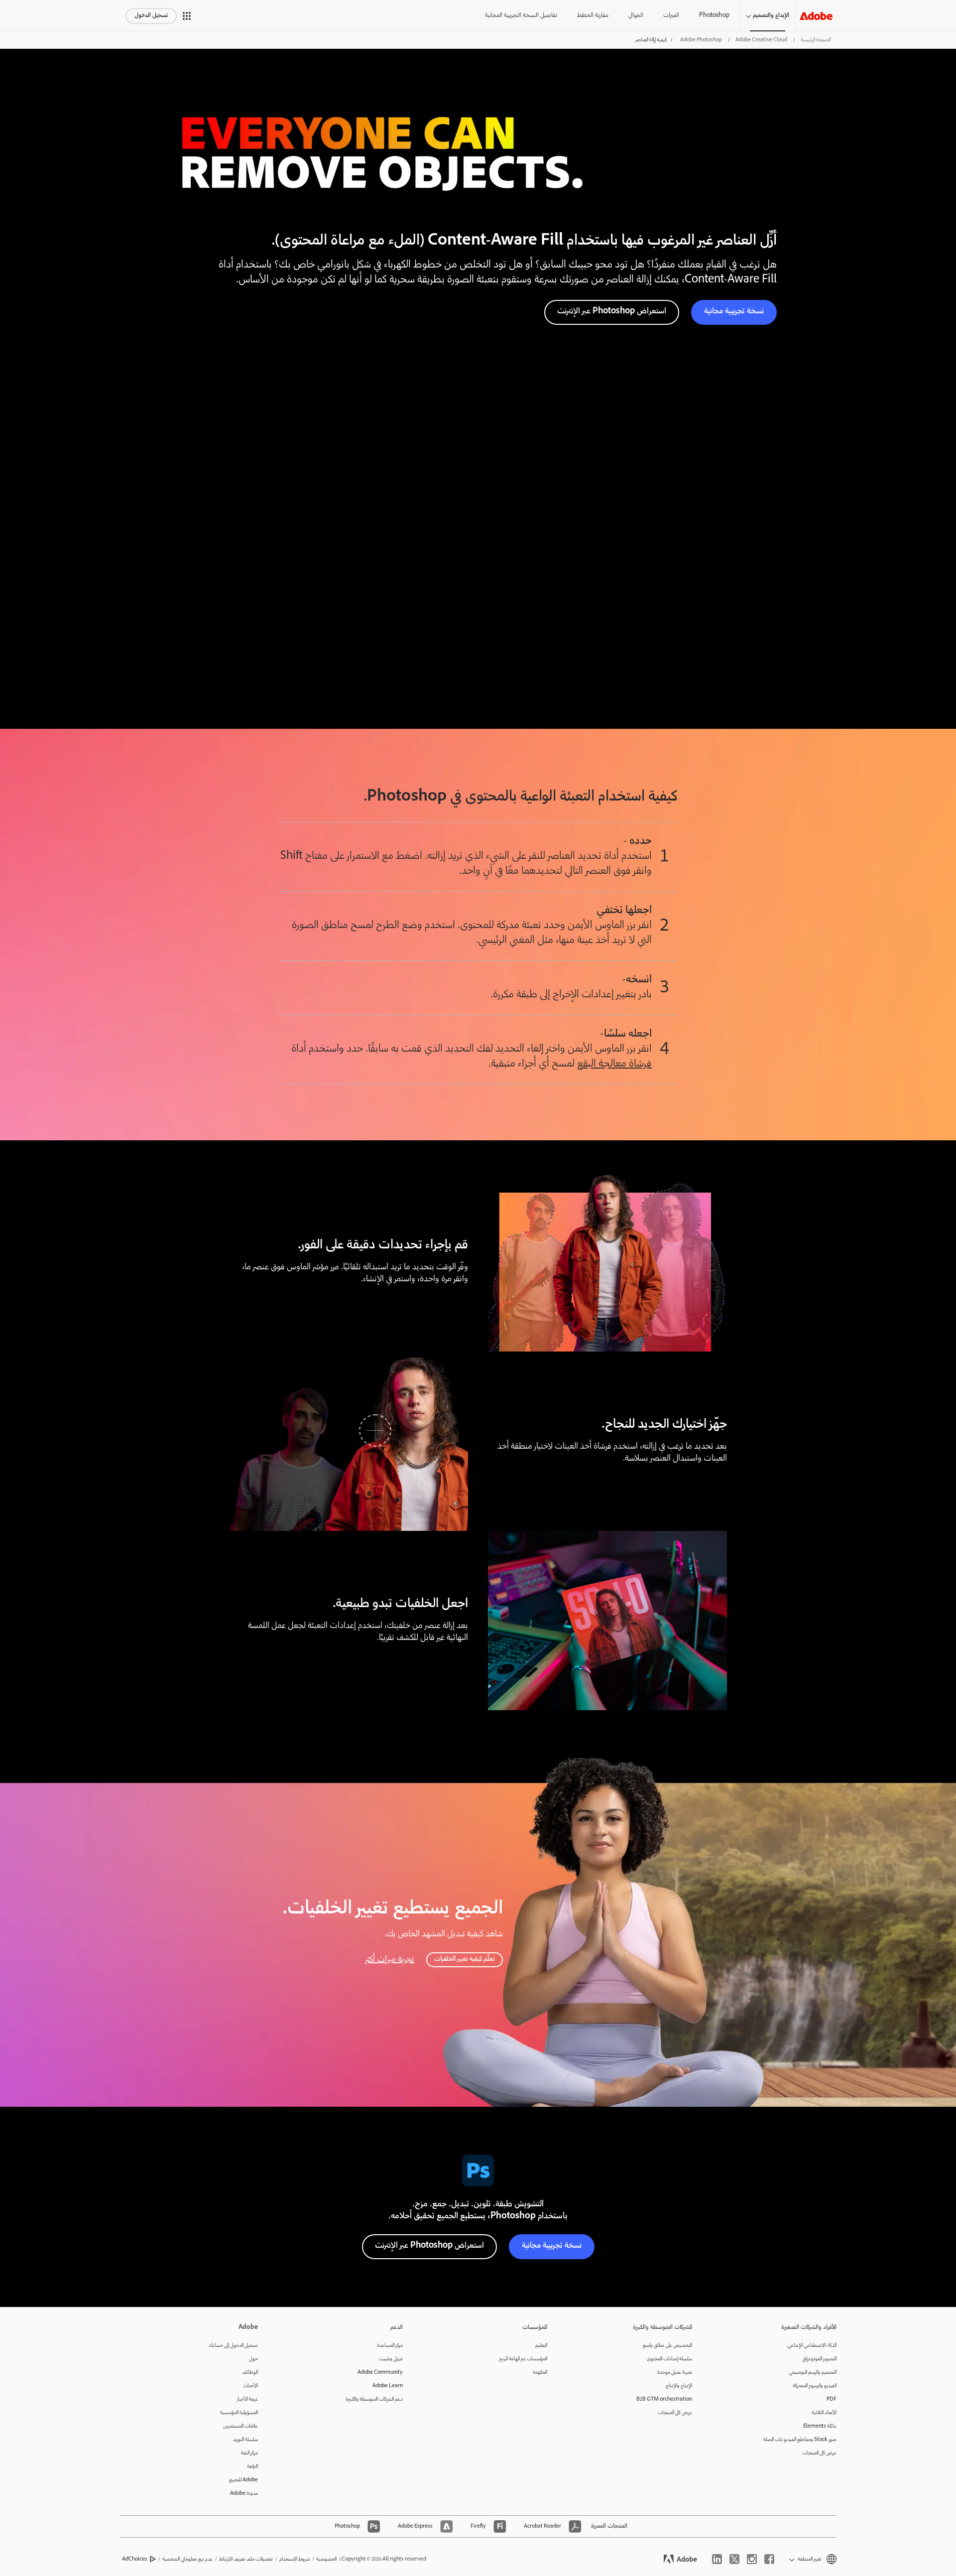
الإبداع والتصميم (771, 16)
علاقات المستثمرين (240, 2426)
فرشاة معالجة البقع (614, 1064)
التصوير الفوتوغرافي (819, 2359)
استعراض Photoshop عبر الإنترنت (612, 312)
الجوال (636, 16)
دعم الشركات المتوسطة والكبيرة (374, 2399)
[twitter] (734, 2559)
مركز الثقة (249, 2453)
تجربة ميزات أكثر (390, 1960)
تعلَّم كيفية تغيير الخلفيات (465, 1960)
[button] (187, 16)
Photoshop (714, 16)
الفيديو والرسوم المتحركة (815, 2386)
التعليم (541, 2346)
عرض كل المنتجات (819, 2453)
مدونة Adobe (244, 2494)
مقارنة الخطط (593, 16)
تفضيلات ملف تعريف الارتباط (246, 2559)
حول (253, 2359)
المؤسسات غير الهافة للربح (523, 2359)
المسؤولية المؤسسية (239, 2413)
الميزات (671, 16)
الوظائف (250, 2373)
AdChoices (135, 2559)
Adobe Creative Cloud (761, 40)
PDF (832, 2399)
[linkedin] (717, 2559)
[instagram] (752, 2559)
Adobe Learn (388, 2386)
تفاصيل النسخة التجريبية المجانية (521, 16)
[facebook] (769, 2559)
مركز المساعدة (390, 2346)
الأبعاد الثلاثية (824, 2413)
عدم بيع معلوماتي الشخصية (187, 2559)
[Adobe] (816, 16)
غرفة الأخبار (247, 2399)
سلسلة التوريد (245, 2440)
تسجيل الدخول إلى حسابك (233, 2346)
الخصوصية (326, 2559)
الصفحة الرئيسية (816, 40)
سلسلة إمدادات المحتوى (669, 2359)
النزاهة (252, 2467)
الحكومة (540, 2373)
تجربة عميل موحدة (675, 2373)
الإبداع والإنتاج (679, 2386)
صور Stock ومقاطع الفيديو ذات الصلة (800, 2440)
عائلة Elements (820, 2426)
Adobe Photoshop (701, 40)
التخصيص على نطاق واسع (667, 2346)
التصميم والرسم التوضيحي (813, 2373)
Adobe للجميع (243, 2480)
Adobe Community (380, 2373)
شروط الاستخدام (295, 2559)
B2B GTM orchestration (664, 2399)
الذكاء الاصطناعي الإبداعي (812, 2346)
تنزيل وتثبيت (391, 2359)
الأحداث (250, 2386)
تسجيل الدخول (151, 16)
